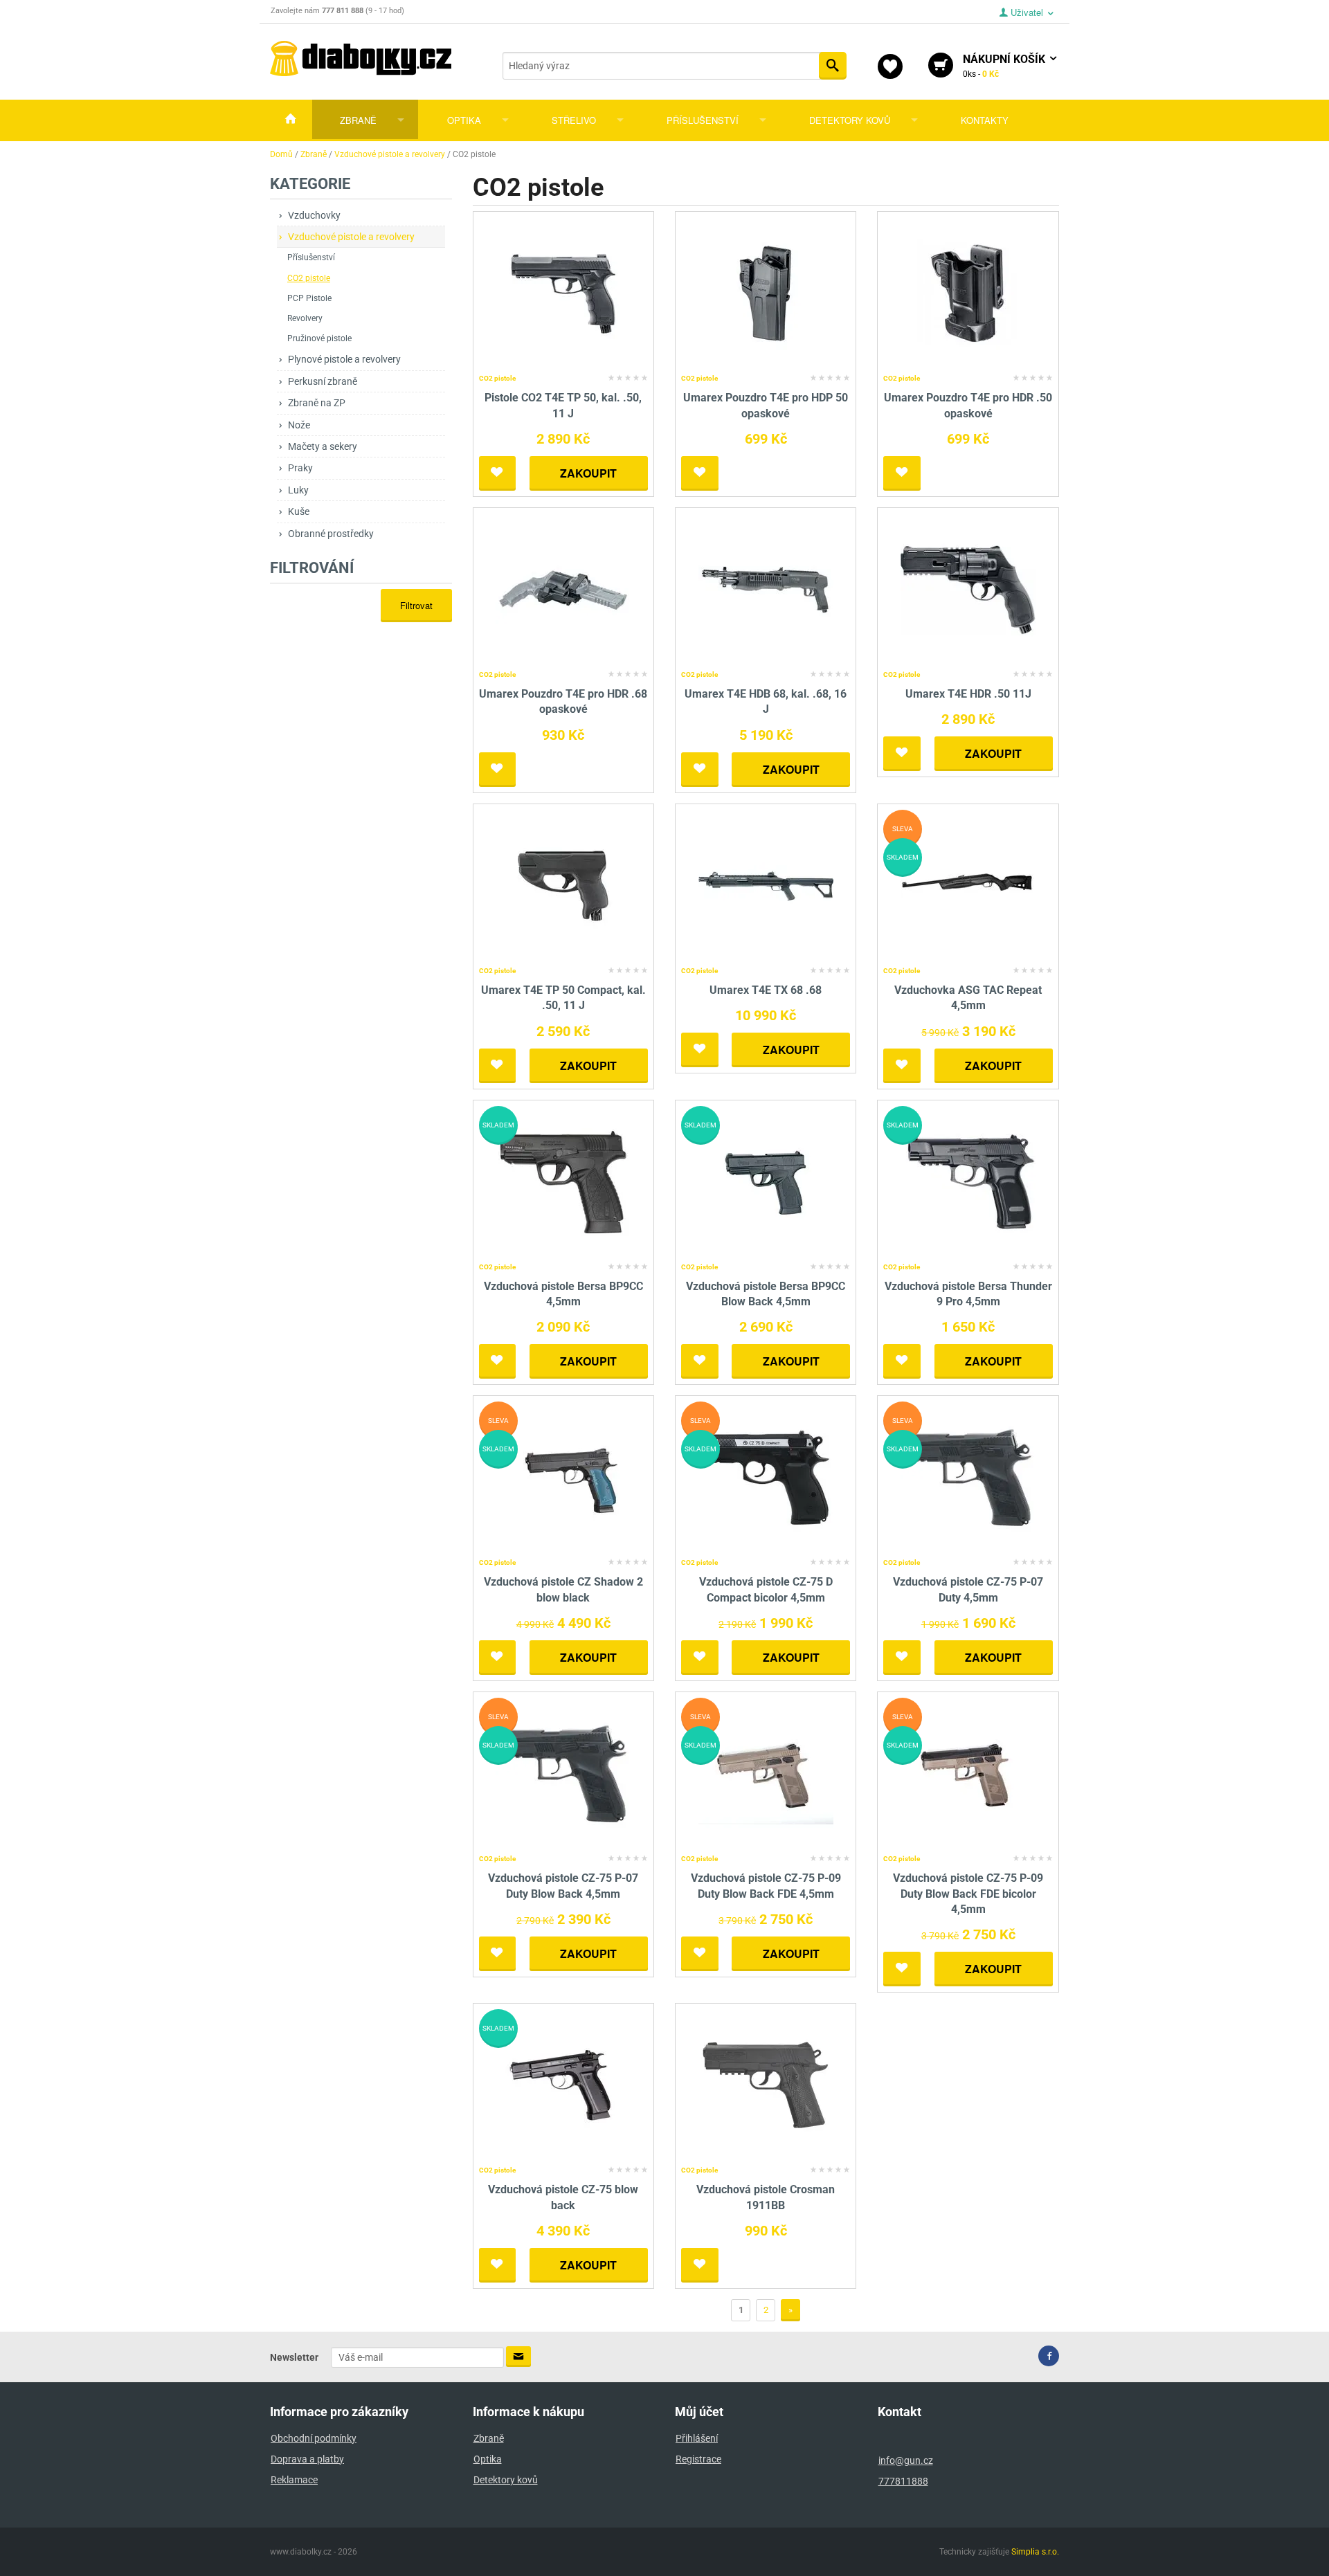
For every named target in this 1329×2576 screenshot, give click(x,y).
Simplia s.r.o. (1035, 2552)
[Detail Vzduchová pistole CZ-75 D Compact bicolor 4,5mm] (766, 1477)
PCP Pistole (309, 298)
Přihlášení (697, 2438)
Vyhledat (833, 66)
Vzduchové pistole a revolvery (351, 237)
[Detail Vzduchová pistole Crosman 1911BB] (766, 2085)
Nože (299, 425)
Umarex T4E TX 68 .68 (766, 990)
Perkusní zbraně (323, 381)
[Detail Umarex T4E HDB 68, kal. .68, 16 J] (766, 589)
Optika (464, 120)
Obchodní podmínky (314, 2438)
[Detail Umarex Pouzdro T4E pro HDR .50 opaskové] (968, 293)
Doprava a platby (307, 2459)
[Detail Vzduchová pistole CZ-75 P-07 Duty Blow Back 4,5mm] (563, 1773)
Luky (298, 490)
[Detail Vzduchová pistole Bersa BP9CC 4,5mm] (563, 1181)
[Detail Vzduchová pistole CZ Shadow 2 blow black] (563, 1477)
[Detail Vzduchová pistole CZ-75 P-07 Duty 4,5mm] (968, 1477)
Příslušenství (703, 120)
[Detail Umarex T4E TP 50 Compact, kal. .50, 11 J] (563, 885)
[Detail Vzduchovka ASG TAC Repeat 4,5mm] (968, 885)
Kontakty (985, 120)
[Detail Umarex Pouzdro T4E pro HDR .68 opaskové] (563, 589)
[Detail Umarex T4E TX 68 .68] (766, 885)
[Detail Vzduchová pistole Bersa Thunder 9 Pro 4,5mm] (968, 1181)
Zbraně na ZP (317, 403)
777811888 (903, 2481)
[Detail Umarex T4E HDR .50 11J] (968, 589)
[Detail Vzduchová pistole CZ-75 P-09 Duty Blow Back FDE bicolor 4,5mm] (968, 1773)
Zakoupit (588, 473)
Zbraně (358, 120)
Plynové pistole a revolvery (344, 359)
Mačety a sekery (323, 446)
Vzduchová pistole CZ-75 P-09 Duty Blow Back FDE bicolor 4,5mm (968, 1894)
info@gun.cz (906, 2460)
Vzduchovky (314, 215)
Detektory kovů (850, 120)
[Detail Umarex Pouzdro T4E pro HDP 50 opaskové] (766, 293)
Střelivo (574, 120)
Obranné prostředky (331, 534)
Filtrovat (416, 605)
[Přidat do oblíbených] (498, 473)
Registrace (698, 2459)
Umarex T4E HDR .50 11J (968, 694)
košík (1005, 66)
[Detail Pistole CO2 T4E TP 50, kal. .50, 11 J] (563, 293)
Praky (300, 468)
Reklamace (294, 2480)
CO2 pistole (309, 278)
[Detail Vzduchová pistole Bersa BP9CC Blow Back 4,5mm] (766, 1181)
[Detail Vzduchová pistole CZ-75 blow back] (563, 2085)
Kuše (299, 511)
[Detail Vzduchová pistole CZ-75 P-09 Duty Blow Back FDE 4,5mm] (766, 1773)
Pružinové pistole (319, 338)
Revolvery (305, 318)
